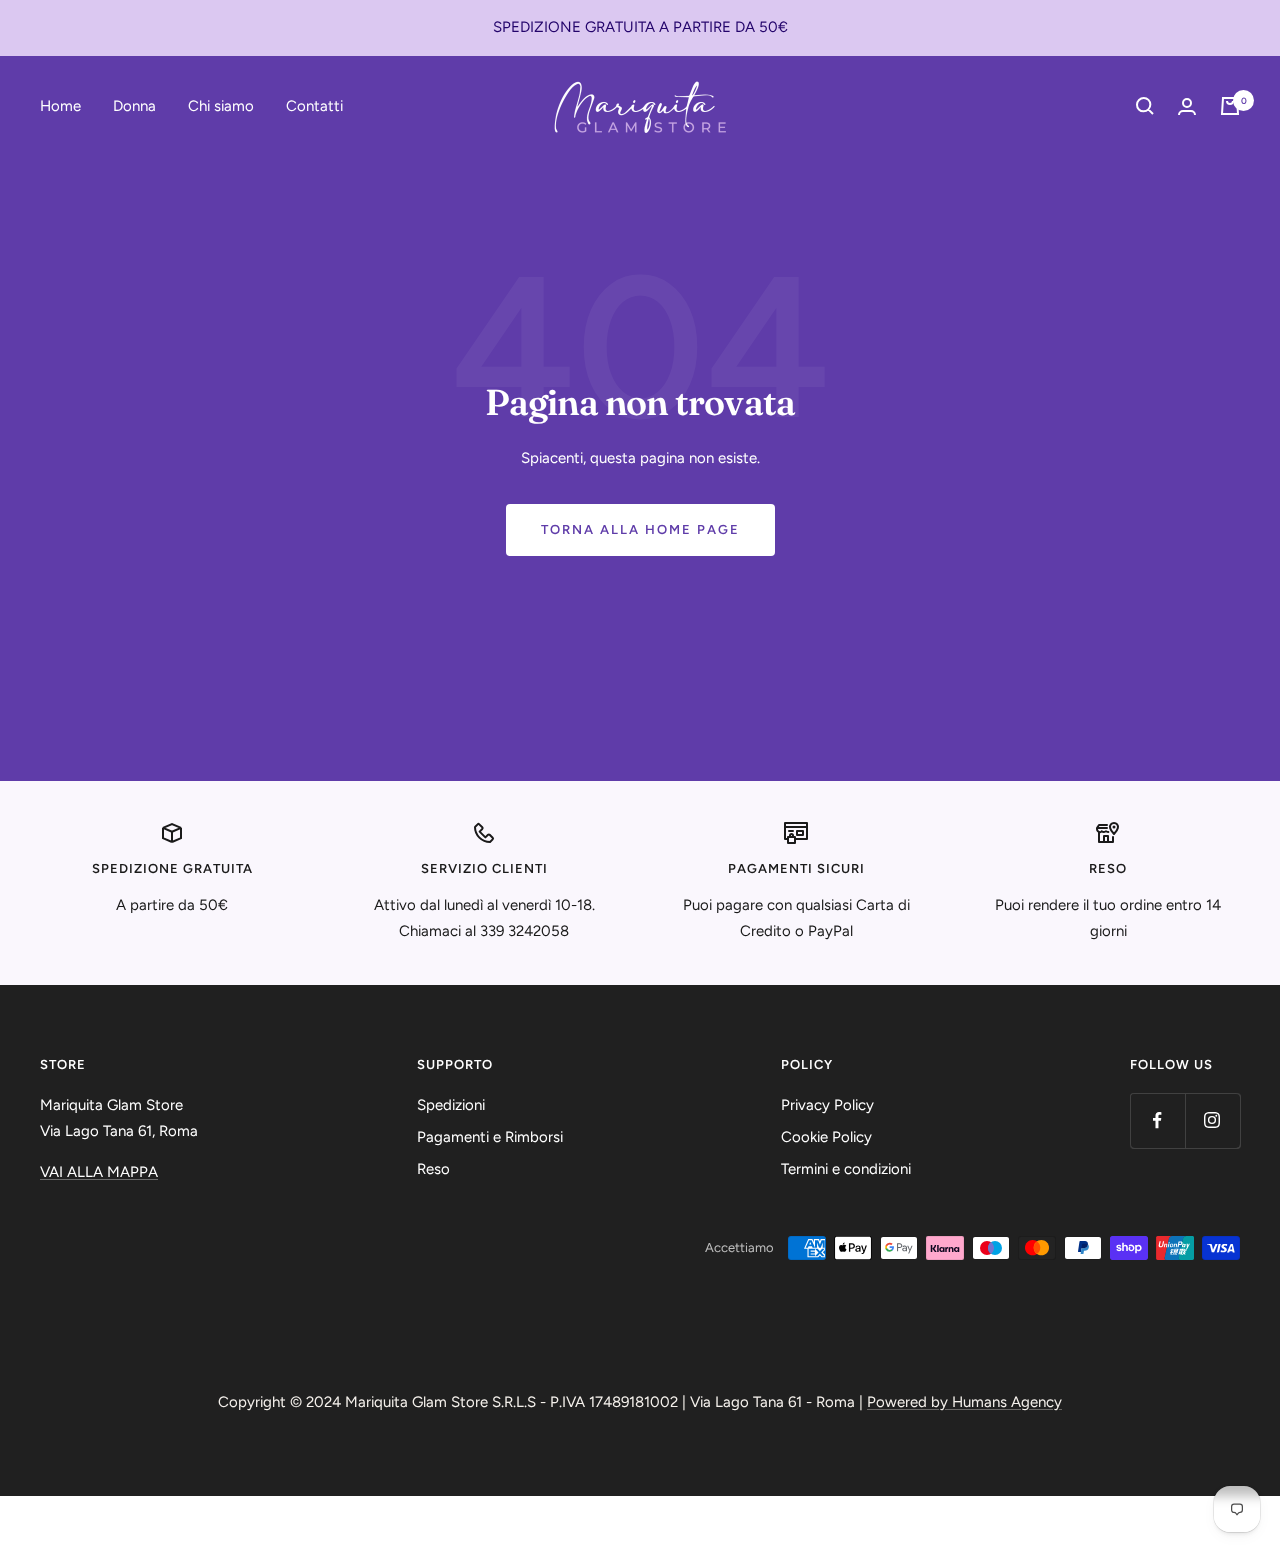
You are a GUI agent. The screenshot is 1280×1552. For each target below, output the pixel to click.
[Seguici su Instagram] (1212, 1120)
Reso (433, 1169)
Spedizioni (451, 1105)
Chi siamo (221, 105)
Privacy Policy (827, 1105)
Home (60, 105)
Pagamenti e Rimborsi (490, 1137)
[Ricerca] (1145, 106)
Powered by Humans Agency (964, 1402)
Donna (134, 105)
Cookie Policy (826, 1137)
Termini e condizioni (846, 1169)
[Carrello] (1230, 106)
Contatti (314, 105)
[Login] (1187, 106)
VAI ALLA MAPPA (99, 1172)
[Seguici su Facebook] (1157, 1120)
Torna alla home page (640, 529)
